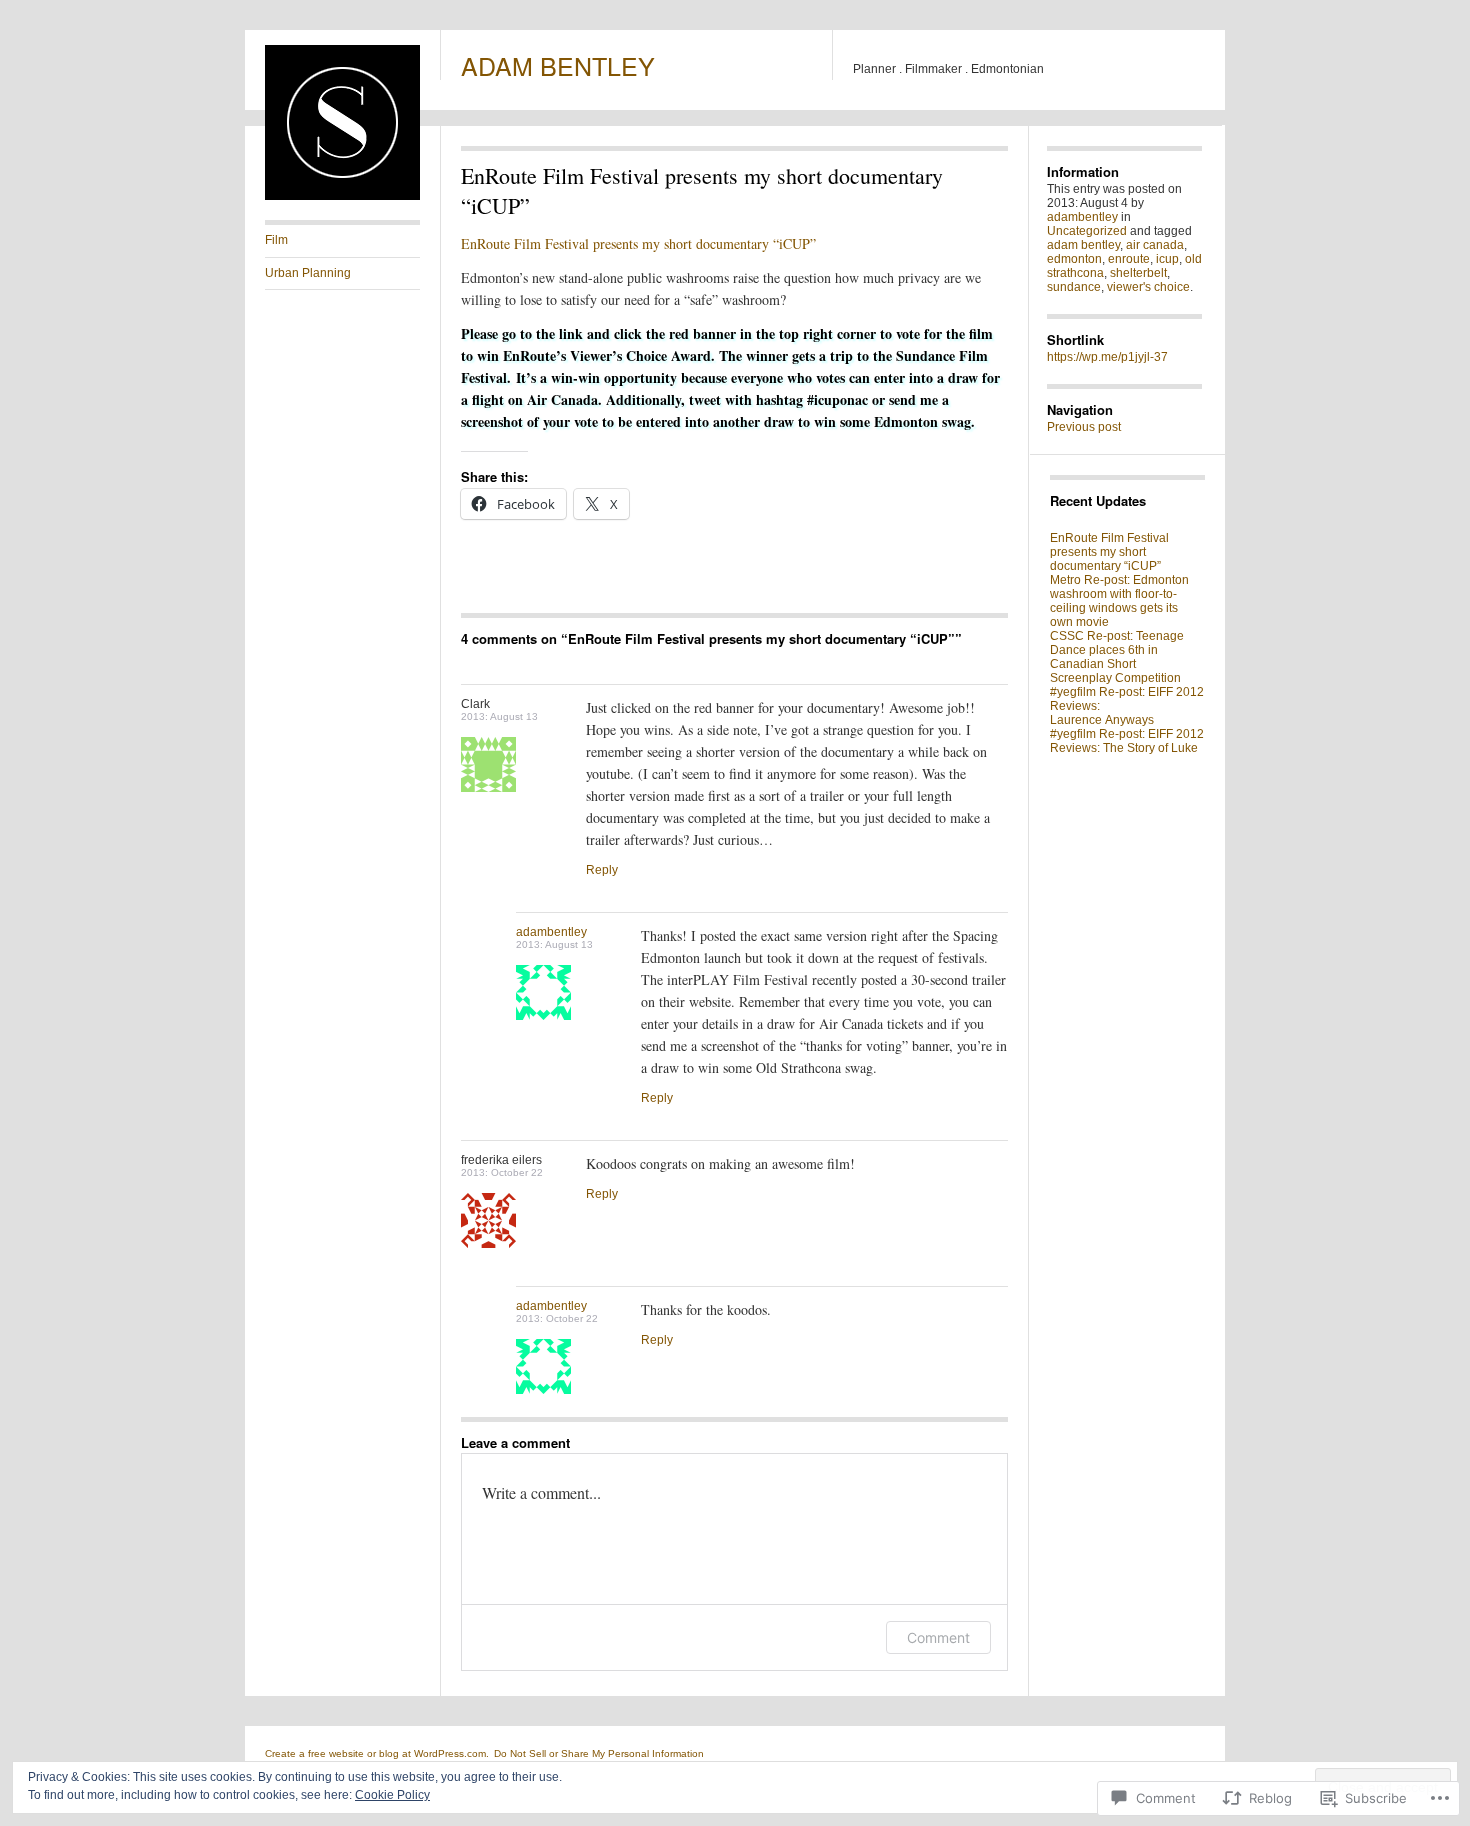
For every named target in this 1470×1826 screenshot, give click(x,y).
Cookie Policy (392, 1795)
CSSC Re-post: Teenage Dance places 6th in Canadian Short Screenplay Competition (1117, 657)
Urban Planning (308, 273)
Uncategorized (1087, 231)
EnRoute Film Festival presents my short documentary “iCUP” (638, 243)
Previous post (1084, 427)
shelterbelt (1138, 273)
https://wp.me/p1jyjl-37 (1107, 357)
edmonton (1074, 259)
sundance (1074, 287)
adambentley (551, 932)
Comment (938, 1637)
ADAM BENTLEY (558, 65)
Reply (602, 870)
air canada (1155, 245)
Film (276, 240)
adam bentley (1083, 245)
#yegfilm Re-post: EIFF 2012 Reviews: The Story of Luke (1127, 741)
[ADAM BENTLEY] (342, 196)
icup (1167, 259)
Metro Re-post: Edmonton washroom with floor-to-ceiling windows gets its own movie (1119, 601)
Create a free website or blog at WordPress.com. (377, 1753)
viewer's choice (1148, 287)
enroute (1129, 259)
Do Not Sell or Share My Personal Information (599, 1753)
